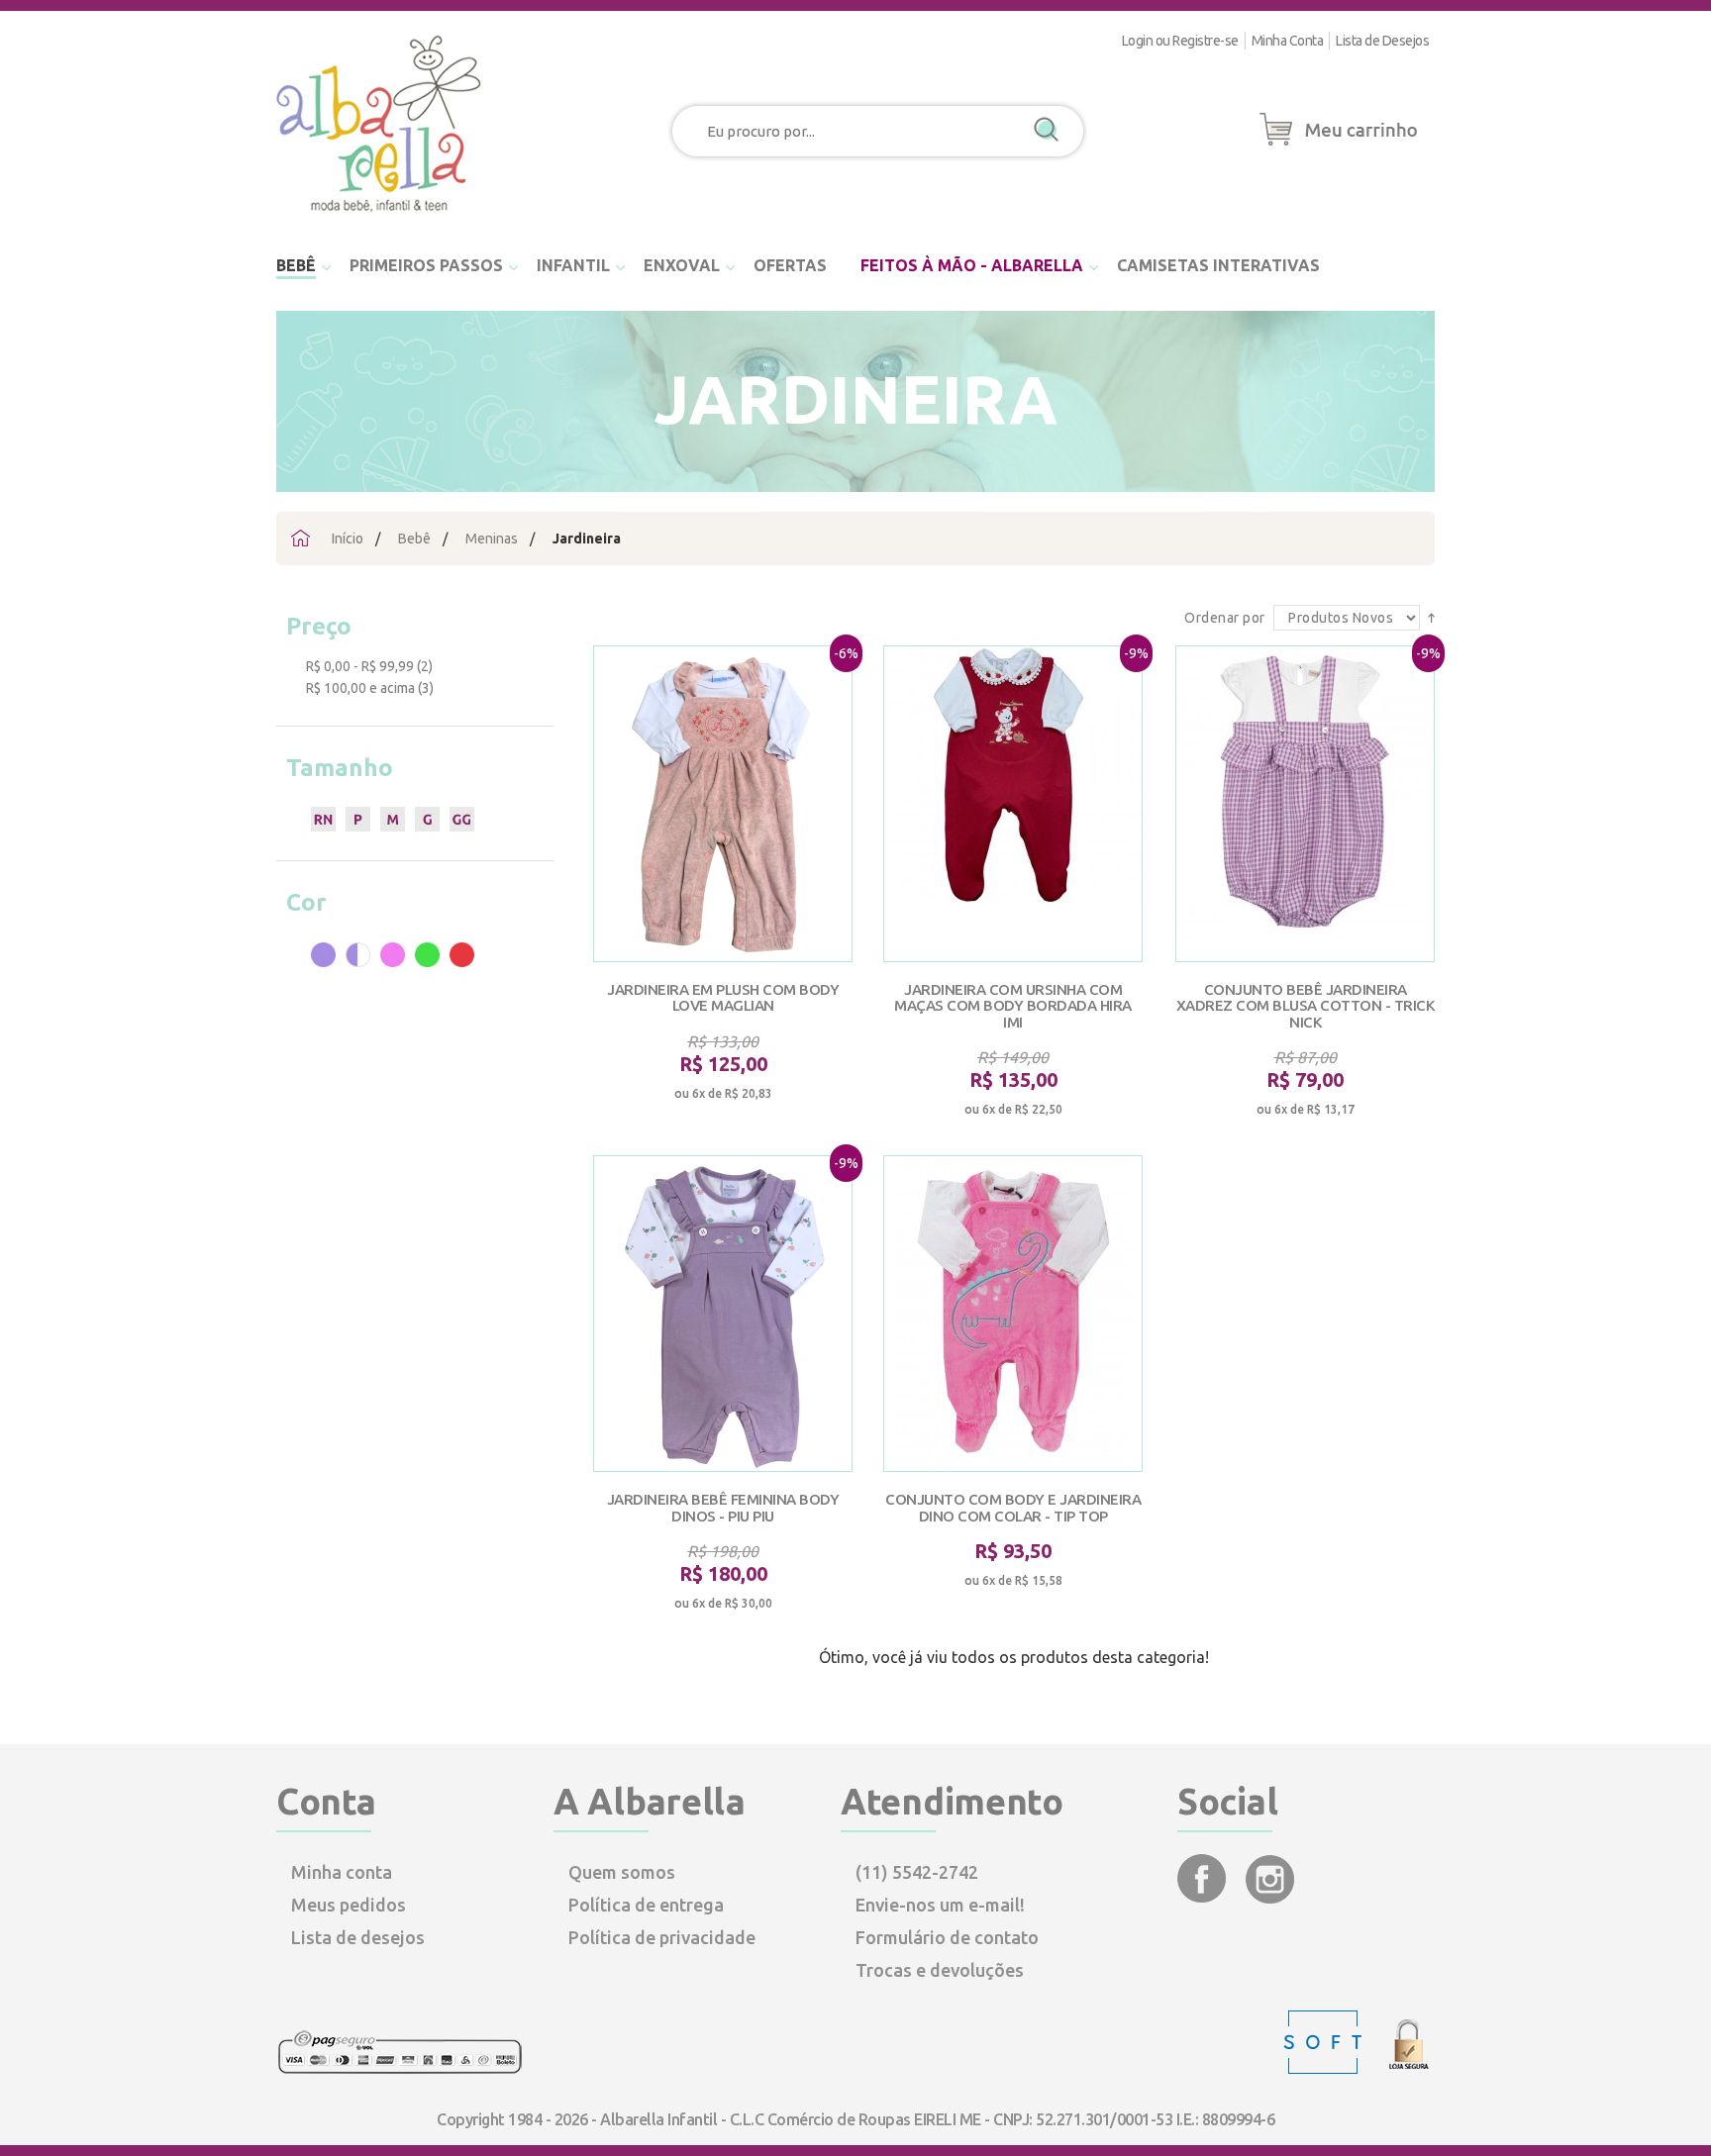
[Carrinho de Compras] (1339, 147)
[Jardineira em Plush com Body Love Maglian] (723, 804)
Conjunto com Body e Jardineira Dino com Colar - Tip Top (1013, 1508)
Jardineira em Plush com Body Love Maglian (723, 998)
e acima (360, 688)
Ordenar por (1226, 618)
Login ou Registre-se (1180, 41)
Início (348, 539)
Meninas (492, 539)
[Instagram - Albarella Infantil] (1270, 1897)
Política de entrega (646, 1905)
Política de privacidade (662, 1937)
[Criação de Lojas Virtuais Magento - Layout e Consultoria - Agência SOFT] (1325, 2069)
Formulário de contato (947, 1937)
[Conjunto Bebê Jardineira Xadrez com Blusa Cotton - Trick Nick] (1305, 804)
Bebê (414, 539)
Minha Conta (1288, 41)
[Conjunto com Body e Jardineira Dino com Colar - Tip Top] (1013, 1314)
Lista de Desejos (1382, 41)
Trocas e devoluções (940, 1970)
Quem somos (622, 1872)
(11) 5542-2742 (917, 1872)
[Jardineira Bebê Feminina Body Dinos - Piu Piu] (723, 1314)
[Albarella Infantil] (380, 218)
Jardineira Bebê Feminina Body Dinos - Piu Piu (723, 1508)
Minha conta (342, 1872)
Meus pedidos (349, 1905)
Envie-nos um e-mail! (940, 1905)
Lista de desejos (358, 1937)
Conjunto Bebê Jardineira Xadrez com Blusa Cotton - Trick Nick (1306, 1006)
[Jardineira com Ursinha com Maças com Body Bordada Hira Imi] (1013, 804)
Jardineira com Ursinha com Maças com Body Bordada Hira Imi (1013, 1006)
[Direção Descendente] (1431, 617)
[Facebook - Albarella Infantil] (1204, 1897)
